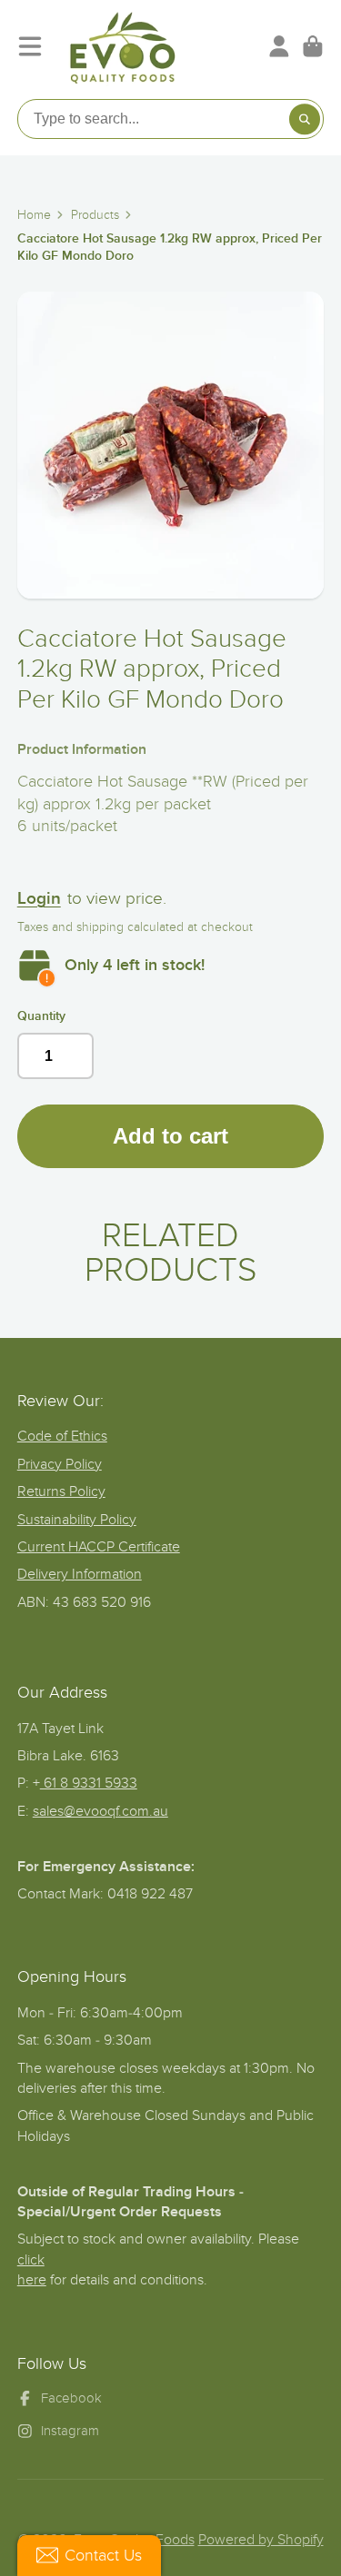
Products (95, 215)
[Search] (305, 119)
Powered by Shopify (261, 2540)
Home (34, 215)
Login (39, 899)
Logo (123, 46)
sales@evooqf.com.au (100, 1811)
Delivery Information (80, 1574)
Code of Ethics (62, 1436)
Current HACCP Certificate (99, 1547)
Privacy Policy (60, 1464)
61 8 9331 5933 (89, 1783)
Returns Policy (61, 1491)
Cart (313, 46)
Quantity (41, 1016)
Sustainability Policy (77, 1520)
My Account (279, 46)
